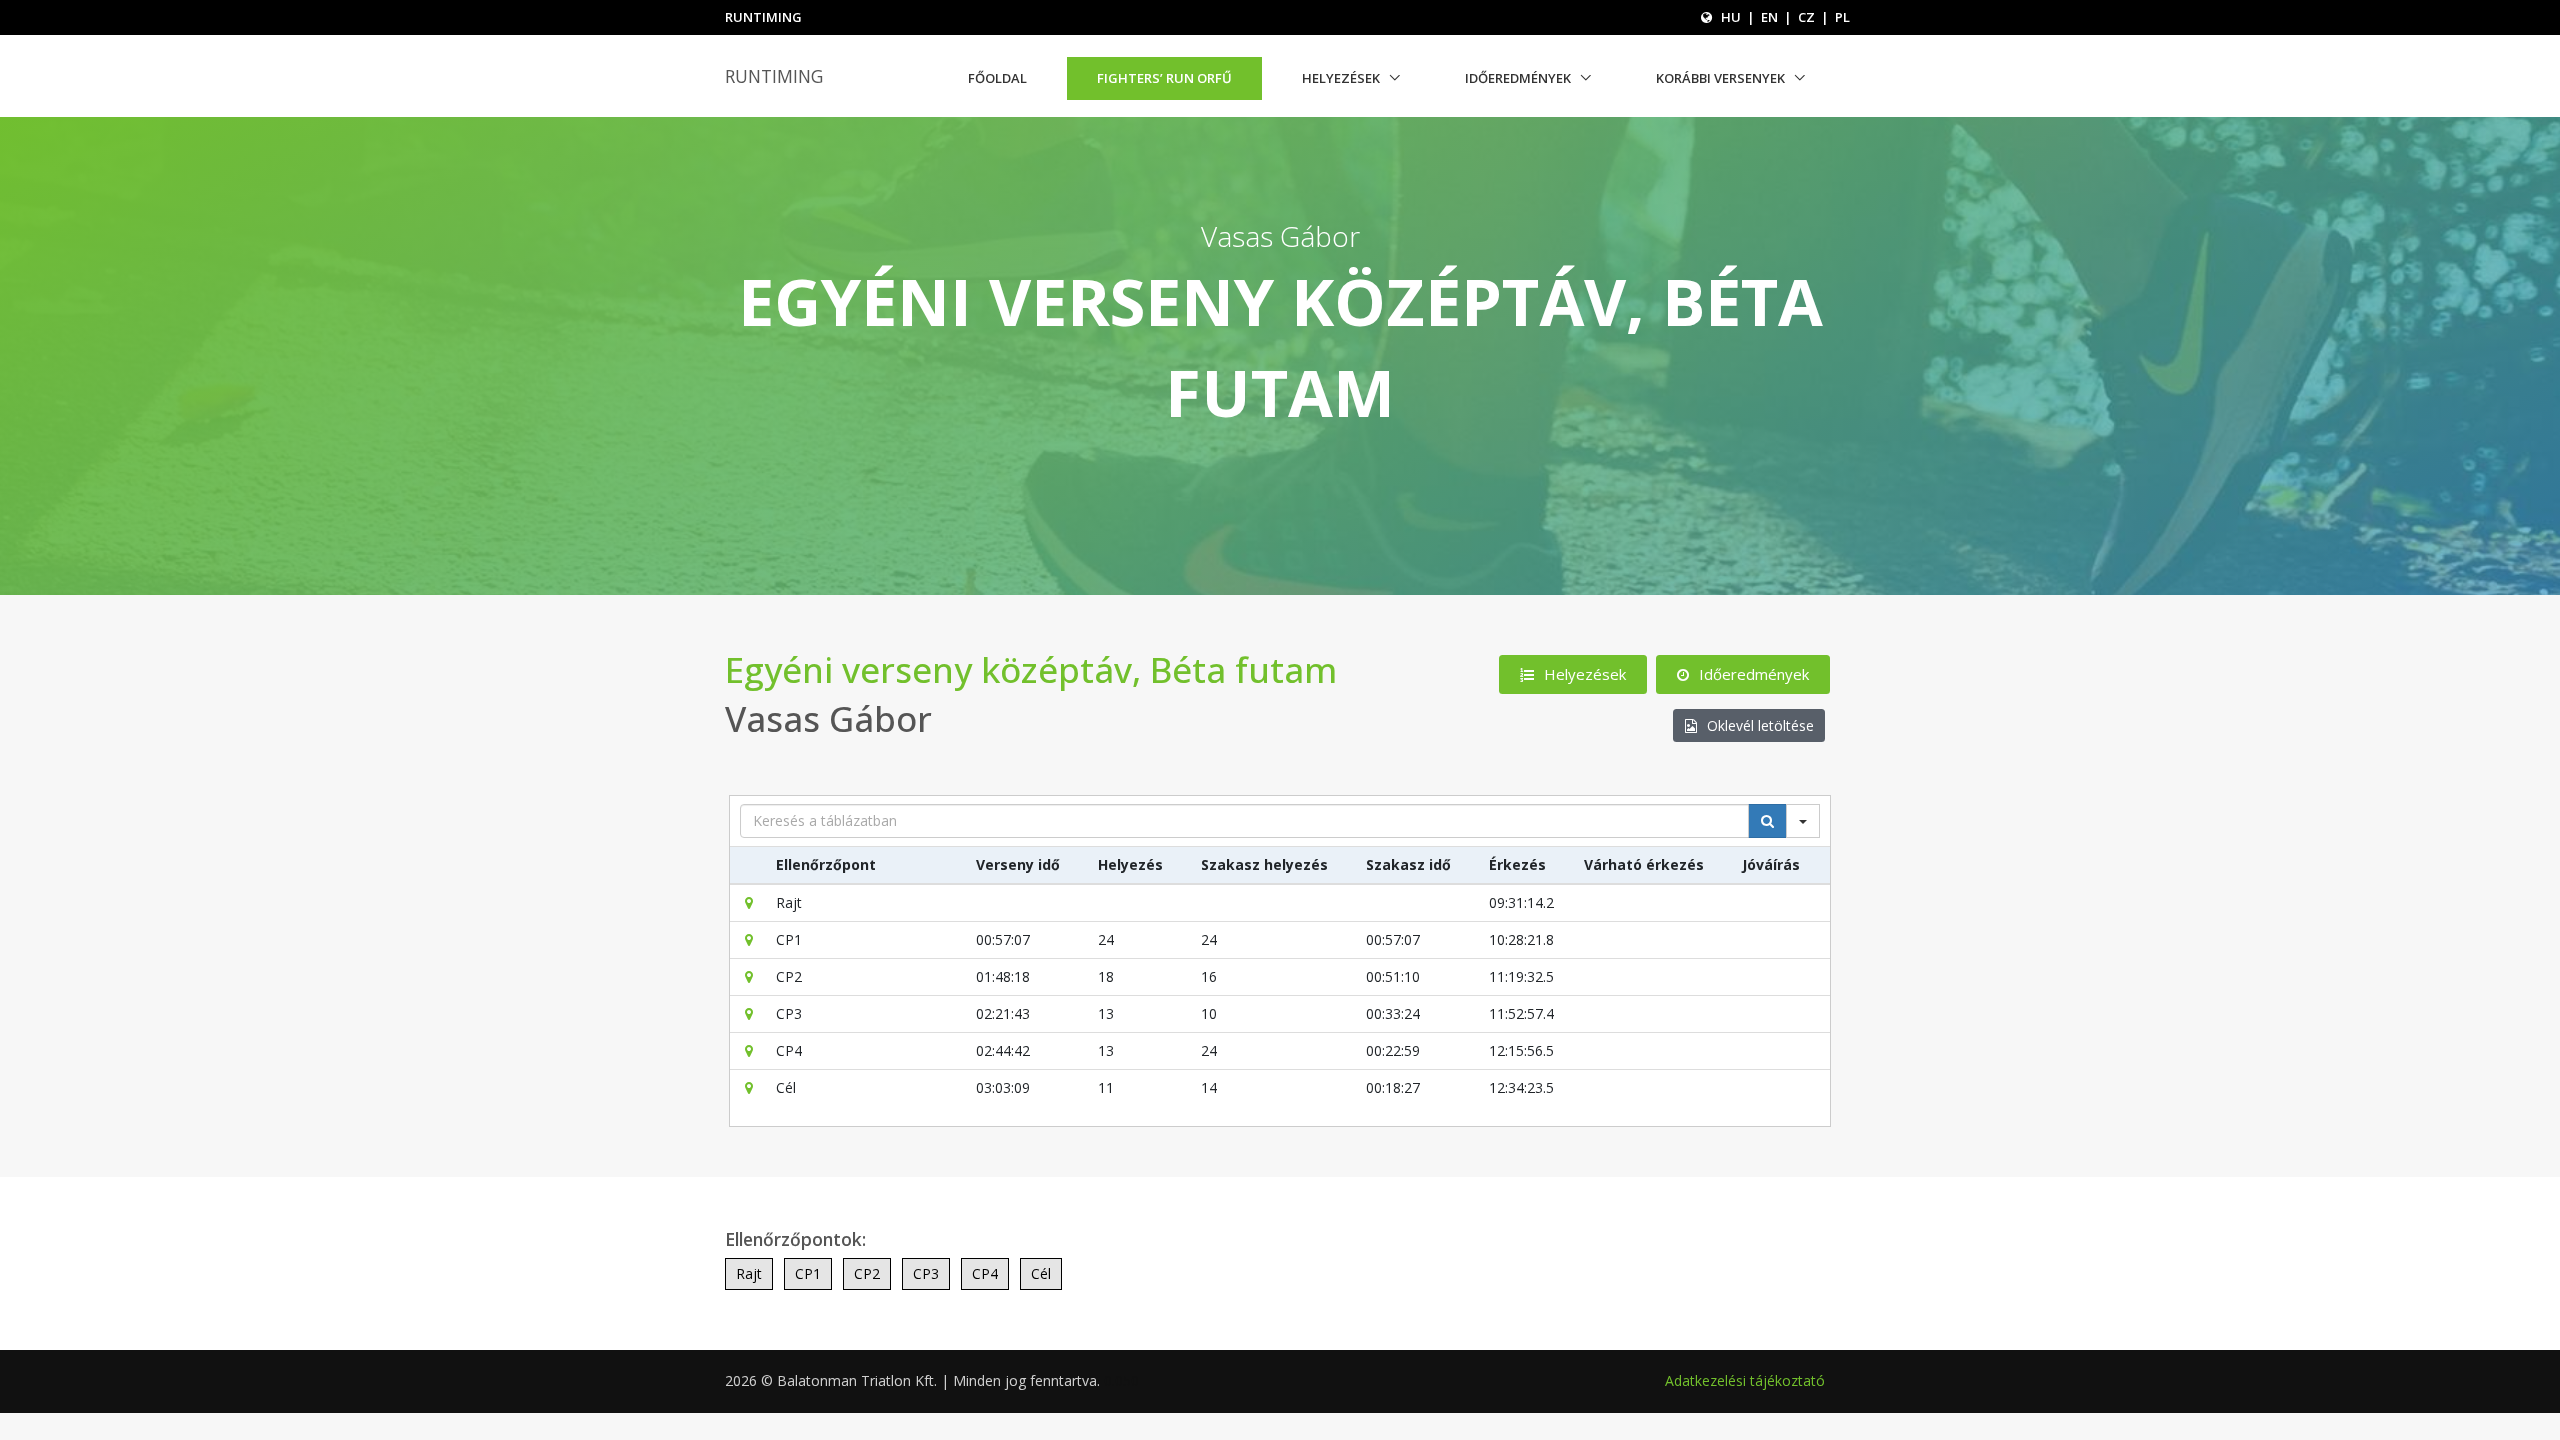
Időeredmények (1518, 78)
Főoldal (997, 78)
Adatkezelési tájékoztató (1745, 1380)
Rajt (749, 1273)
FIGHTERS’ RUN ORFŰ (1164, 78)
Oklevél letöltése (1760, 725)
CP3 (926, 1273)
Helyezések (1341, 78)
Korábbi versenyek (1720, 78)
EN (1769, 17)
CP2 (867, 1273)
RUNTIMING (774, 76)
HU (1731, 17)
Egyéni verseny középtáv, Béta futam (1031, 669)
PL (1842, 17)
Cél (1041, 1273)
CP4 (985, 1273)
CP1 (808, 1273)
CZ (1806, 17)
